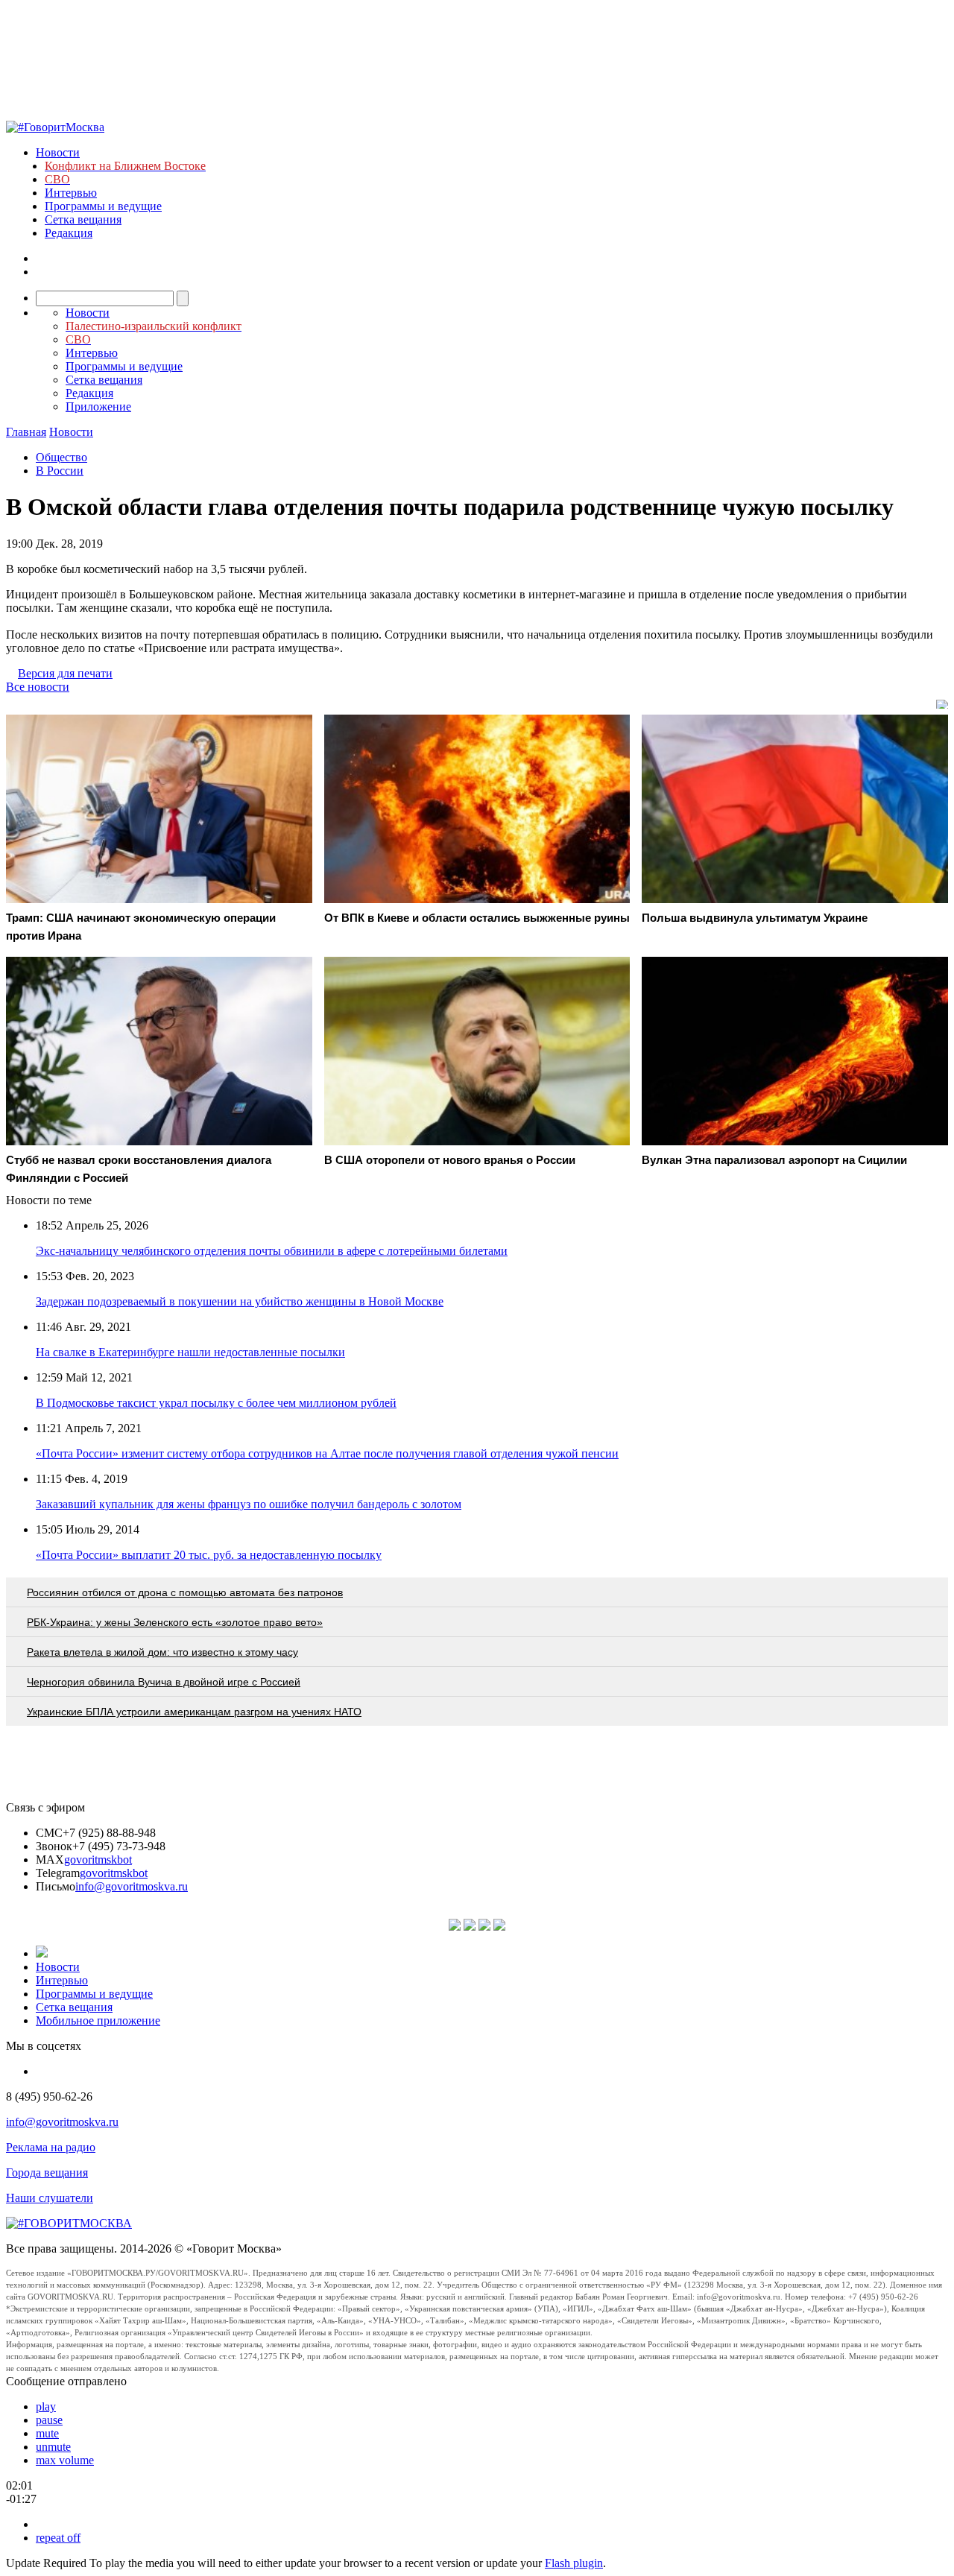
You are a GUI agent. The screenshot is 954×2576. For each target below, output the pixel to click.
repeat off (58, 2538)
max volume (65, 2460)
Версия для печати (65, 673)
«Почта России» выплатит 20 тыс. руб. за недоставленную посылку (209, 1555)
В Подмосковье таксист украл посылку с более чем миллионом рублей (216, 1403)
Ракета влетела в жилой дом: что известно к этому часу (162, 1652)
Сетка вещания (83, 219)
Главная (26, 432)
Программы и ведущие (103, 206)
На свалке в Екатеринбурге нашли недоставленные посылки (190, 1352)
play (46, 2406)
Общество (61, 457)
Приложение (98, 406)
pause (49, 2420)
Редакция (69, 233)
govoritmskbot (98, 1860)
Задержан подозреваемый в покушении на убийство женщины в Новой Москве (240, 1301)
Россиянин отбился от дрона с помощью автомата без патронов (185, 1592)
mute (47, 2433)
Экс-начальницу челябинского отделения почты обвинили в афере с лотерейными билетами (272, 1251)
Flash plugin (574, 2563)
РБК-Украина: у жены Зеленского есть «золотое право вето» (175, 1622)
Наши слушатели (50, 2198)
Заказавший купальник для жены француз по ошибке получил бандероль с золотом (249, 1504)
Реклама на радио (51, 2147)
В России (60, 471)
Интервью (71, 193)
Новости (58, 152)
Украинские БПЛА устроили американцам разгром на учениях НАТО (194, 1712)
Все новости (38, 687)
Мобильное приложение (98, 2020)
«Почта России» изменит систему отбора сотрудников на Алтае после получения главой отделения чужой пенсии (327, 1453)
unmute (53, 2447)
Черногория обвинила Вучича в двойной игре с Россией (164, 1682)
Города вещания (47, 2172)
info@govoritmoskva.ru (132, 1886)
